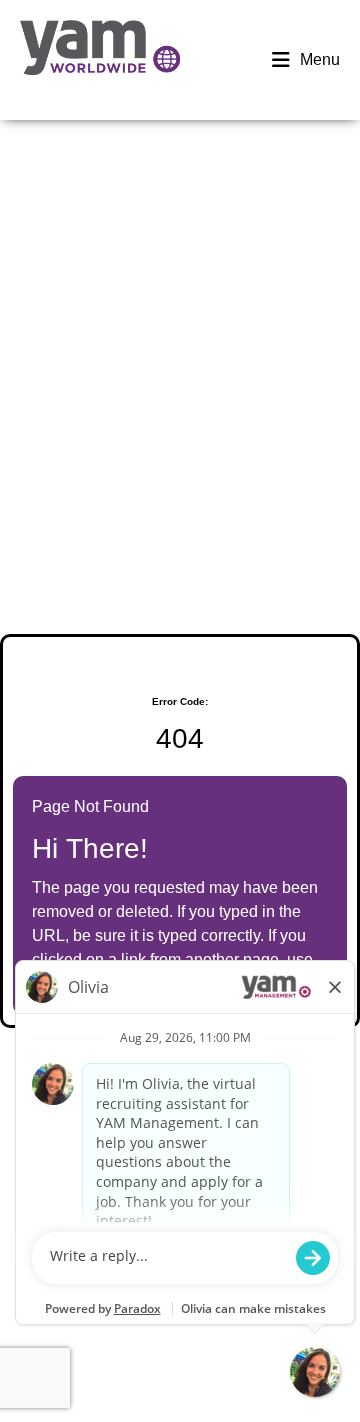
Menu (320, 59)
